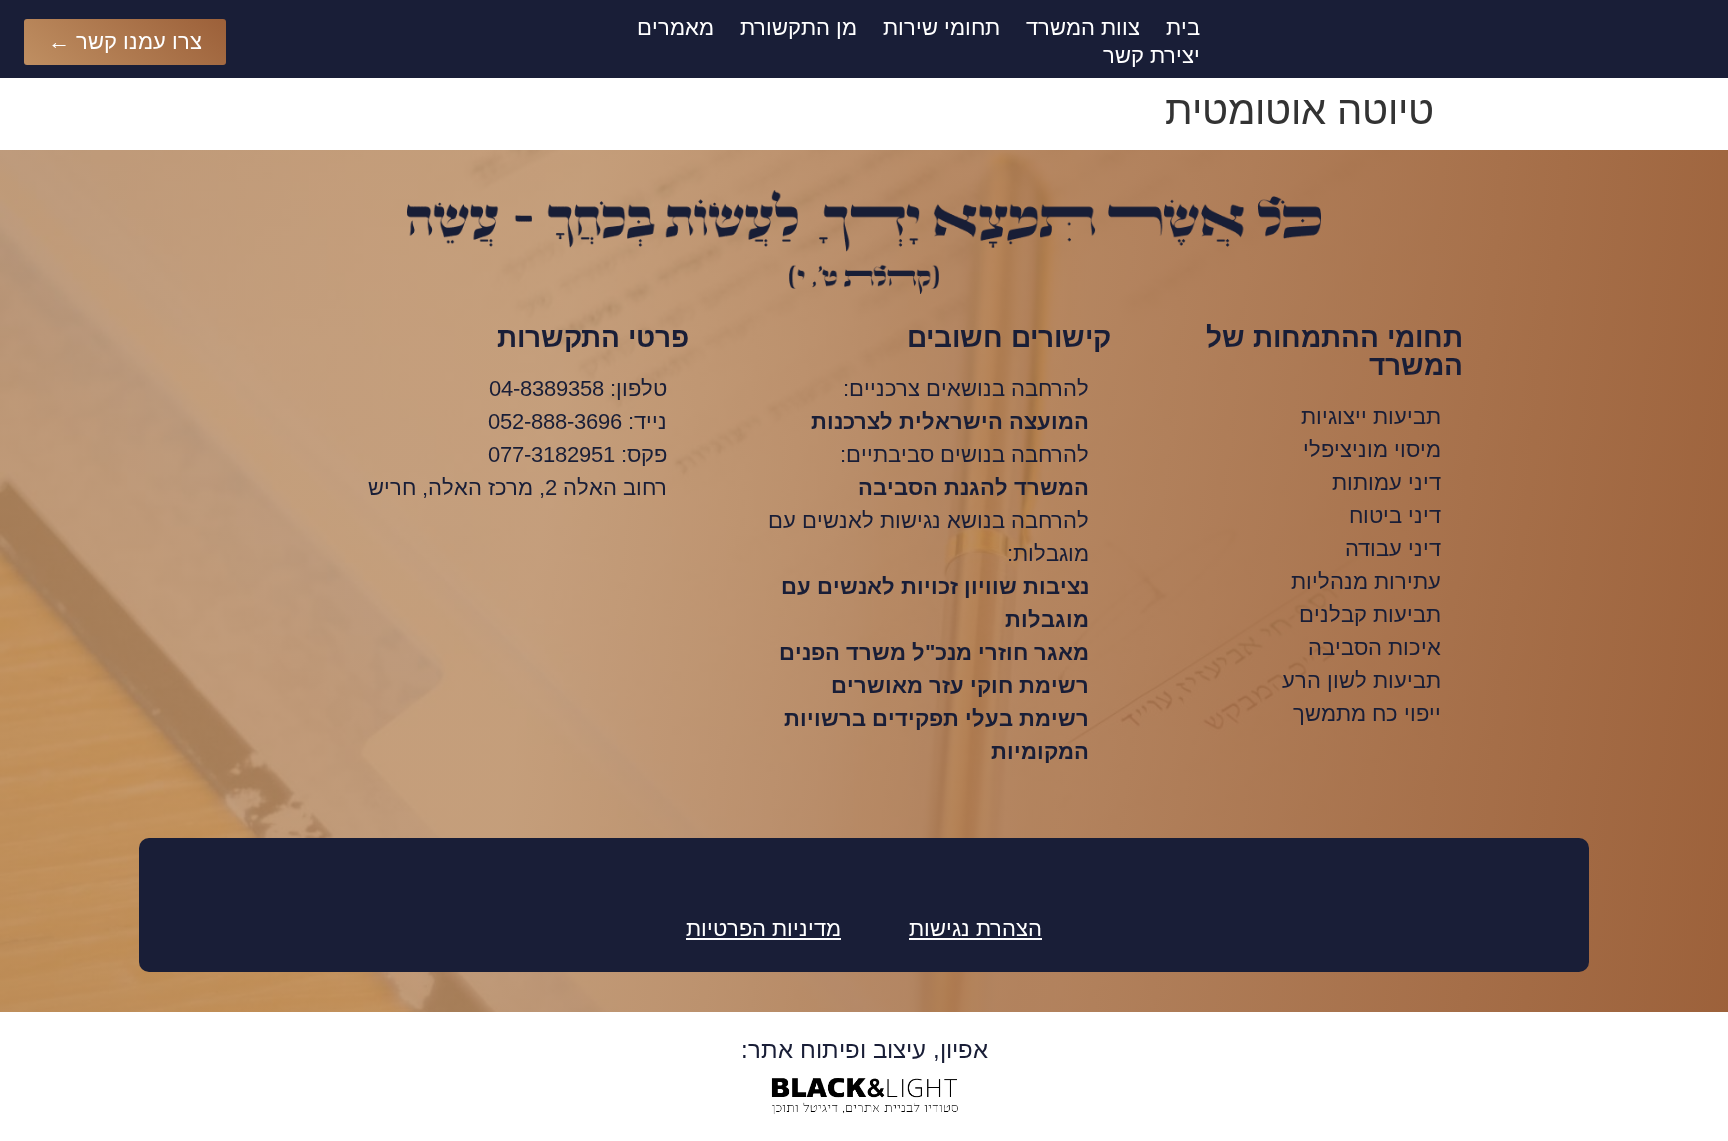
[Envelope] (919, 873)
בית (1183, 27)
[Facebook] (864, 873)
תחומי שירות (941, 27)
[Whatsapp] (809, 873)
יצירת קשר (1151, 55)
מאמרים (675, 27)
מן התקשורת (798, 27)
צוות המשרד (1083, 27)
